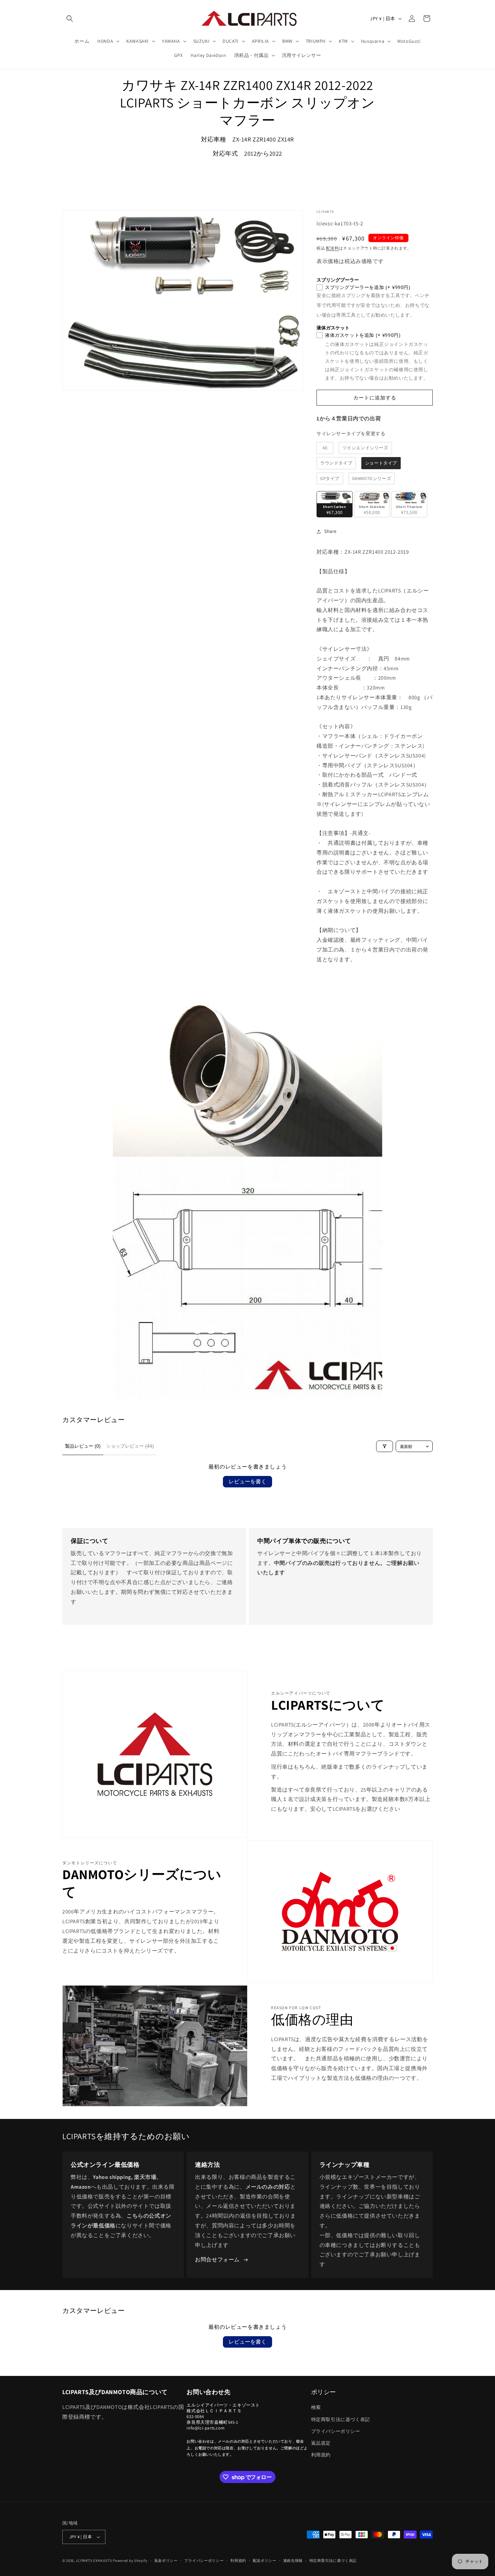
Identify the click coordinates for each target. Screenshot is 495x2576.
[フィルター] (385, 1446)
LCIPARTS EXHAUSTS (94, 2561)
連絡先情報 (293, 2561)
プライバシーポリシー (336, 2431)
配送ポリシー (265, 2561)
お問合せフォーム (217, 2260)
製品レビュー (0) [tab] (83, 1446)
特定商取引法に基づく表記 (341, 2419)
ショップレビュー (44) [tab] (130, 1446)
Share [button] (331, 531)
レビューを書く (247, 1482)
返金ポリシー (166, 2561)
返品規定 (321, 2443)
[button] (70, 19)
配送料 (332, 248)
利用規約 (321, 2455)
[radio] (325, 448)
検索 (316, 2407)
